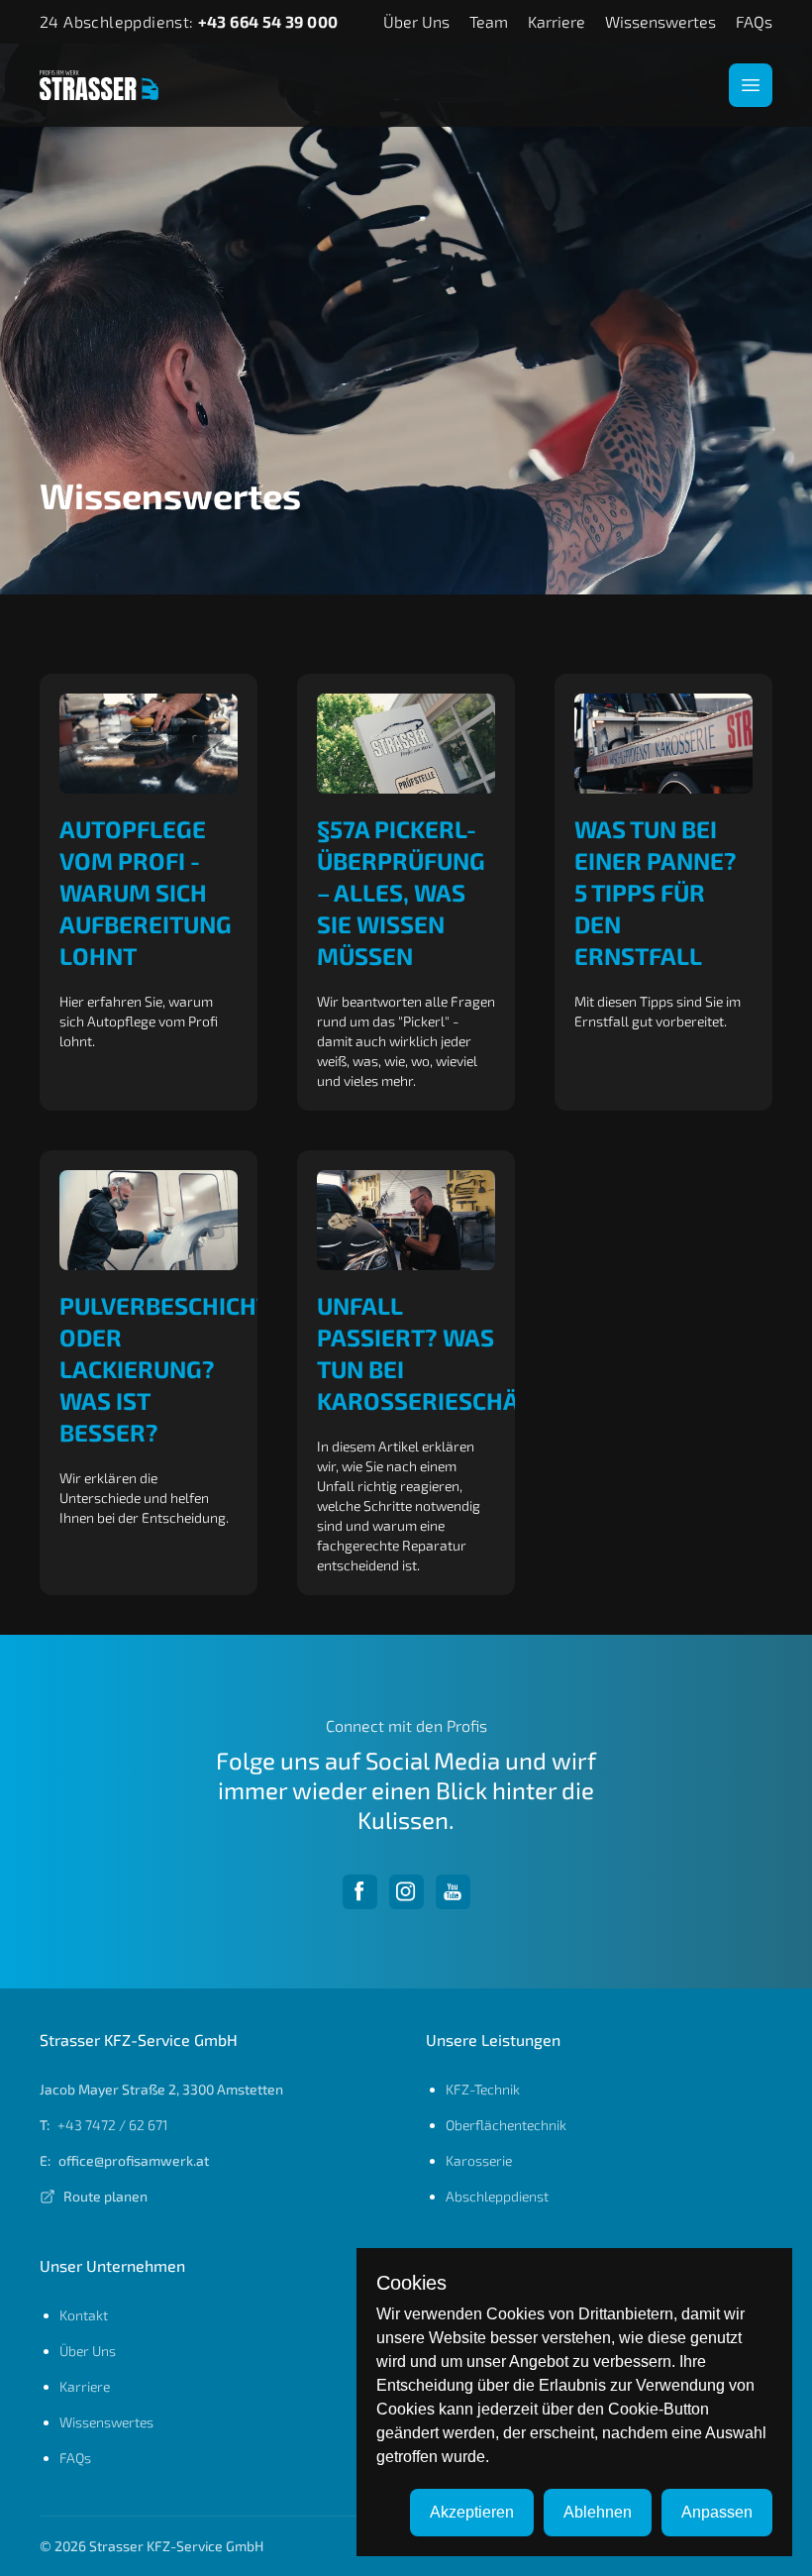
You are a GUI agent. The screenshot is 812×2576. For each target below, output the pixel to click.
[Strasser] (99, 86)
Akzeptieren (472, 2512)
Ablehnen (598, 2512)
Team (489, 21)
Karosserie (479, 2160)
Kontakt (84, 2315)
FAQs (754, 21)
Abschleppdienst (497, 2196)
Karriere (557, 21)
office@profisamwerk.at (134, 2160)
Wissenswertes (660, 21)
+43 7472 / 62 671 (112, 2125)
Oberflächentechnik (506, 2125)
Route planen (105, 2196)
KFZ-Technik (483, 2089)
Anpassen (717, 2512)
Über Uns (416, 21)
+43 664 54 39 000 (268, 21)
